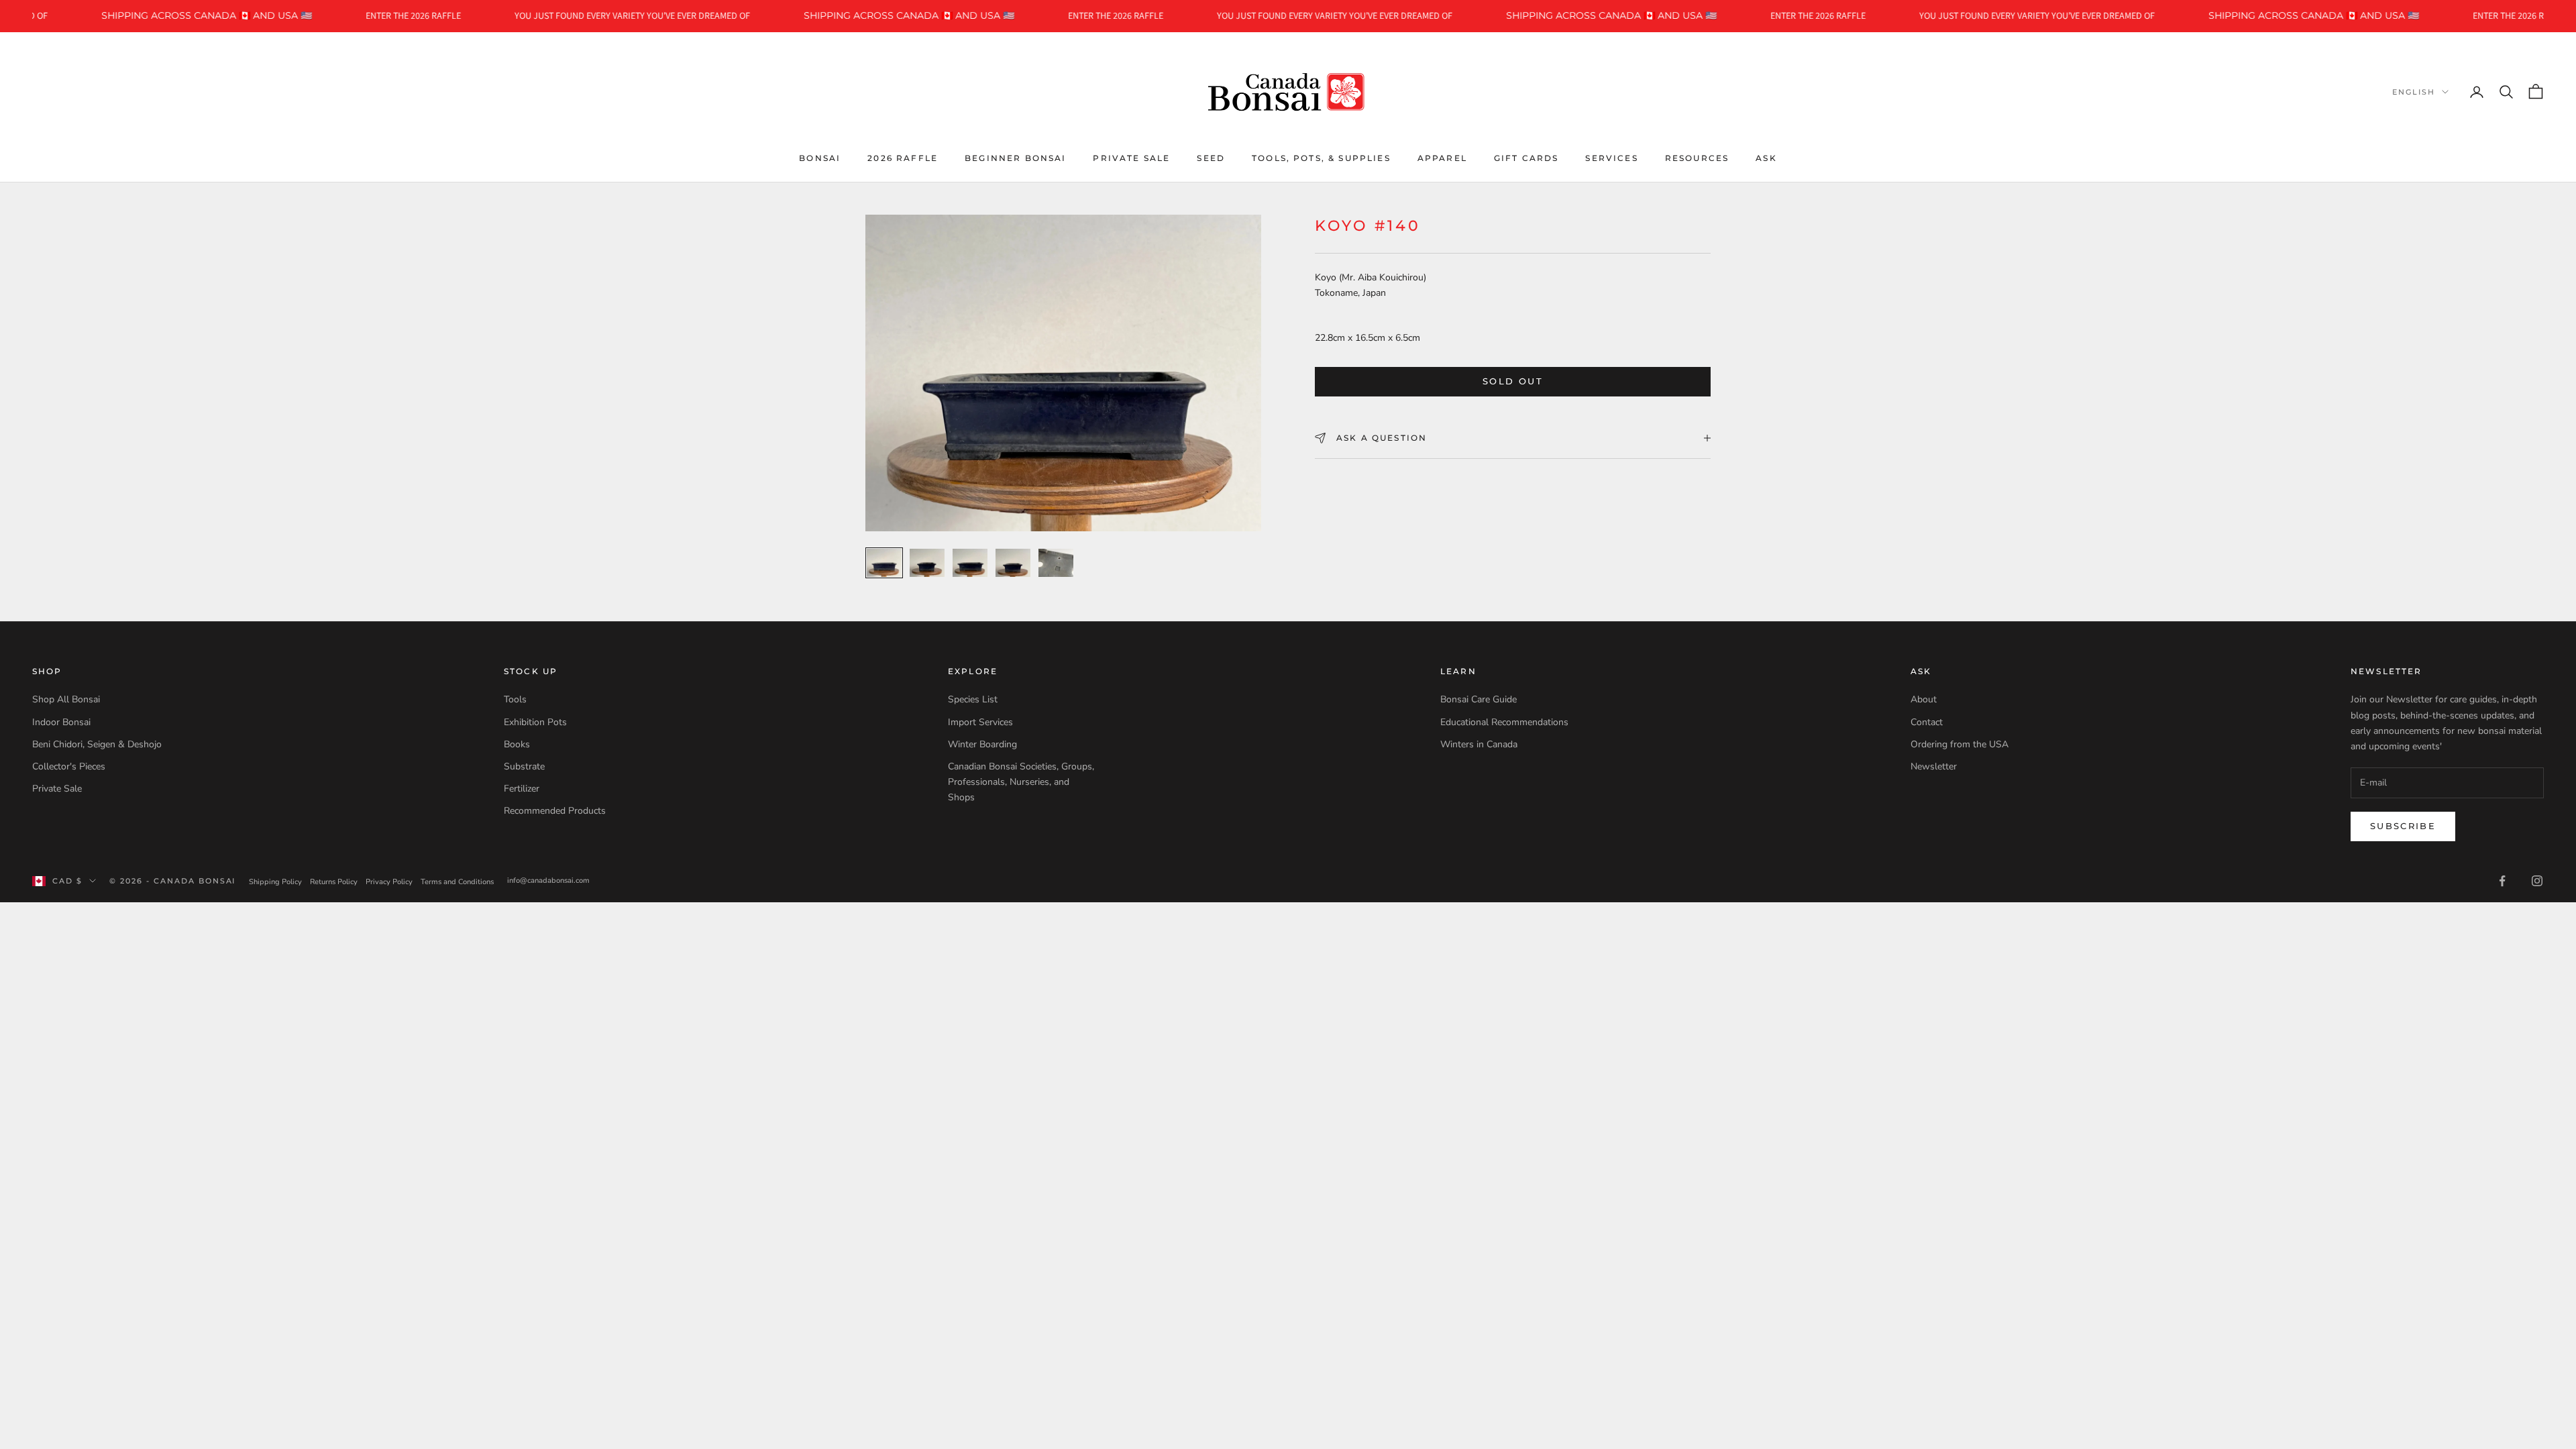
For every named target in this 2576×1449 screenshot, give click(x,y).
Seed (1211, 158)
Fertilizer (522, 789)
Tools (515, 699)
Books (517, 744)
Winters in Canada (1479, 744)
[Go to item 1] (884, 563)
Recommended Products (555, 811)
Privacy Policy (389, 882)
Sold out (1513, 381)
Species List (973, 699)
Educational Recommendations (1504, 722)
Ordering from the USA (1960, 744)
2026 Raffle (903, 158)
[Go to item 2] (927, 563)
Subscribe (2403, 826)
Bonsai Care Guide (1479, 699)
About (1924, 699)
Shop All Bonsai (66, 699)
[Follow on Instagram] (2537, 881)
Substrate (524, 766)
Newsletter (1934, 766)
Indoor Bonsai (61, 722)
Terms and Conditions (457, 882)
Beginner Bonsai (1015, 158)
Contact (1927, 722)
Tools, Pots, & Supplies (1321, 158)
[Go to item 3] (970, 563)
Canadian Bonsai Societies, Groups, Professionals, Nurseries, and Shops (1021, 782)
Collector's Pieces (69, 766)
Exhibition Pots (535, 722)
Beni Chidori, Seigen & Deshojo (97, 744)
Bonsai (820, 158)
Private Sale (1131, 158)
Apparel (1442, 158)
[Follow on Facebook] (2502, 881)
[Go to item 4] (1013, 563)
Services (1611, 158)
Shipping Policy (275, 882)
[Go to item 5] (1056, 563)
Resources (1697, 158)
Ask (1766, 158)
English (2414, 92)
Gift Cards (1526, 158)
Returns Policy (334, 882)
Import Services (980, 722)
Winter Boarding (982, 744)
